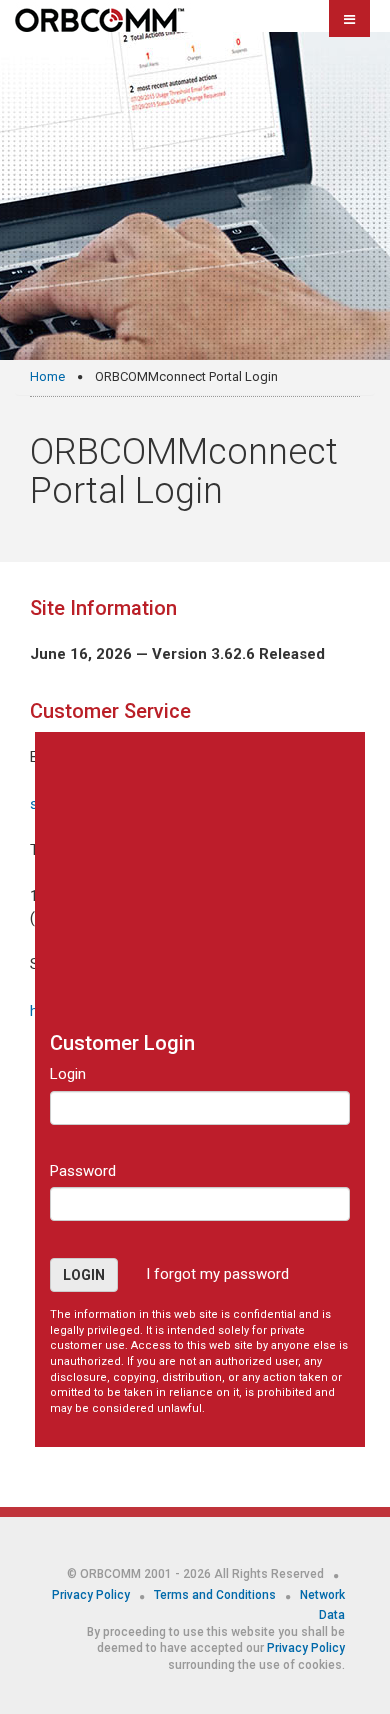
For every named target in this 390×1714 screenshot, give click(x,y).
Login (68, 1074)
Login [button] (84, 1275)
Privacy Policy (92, 1595)
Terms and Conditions (216, 1595)
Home (47, 376)
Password (83, 1171)
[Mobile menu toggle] (349, 18)
